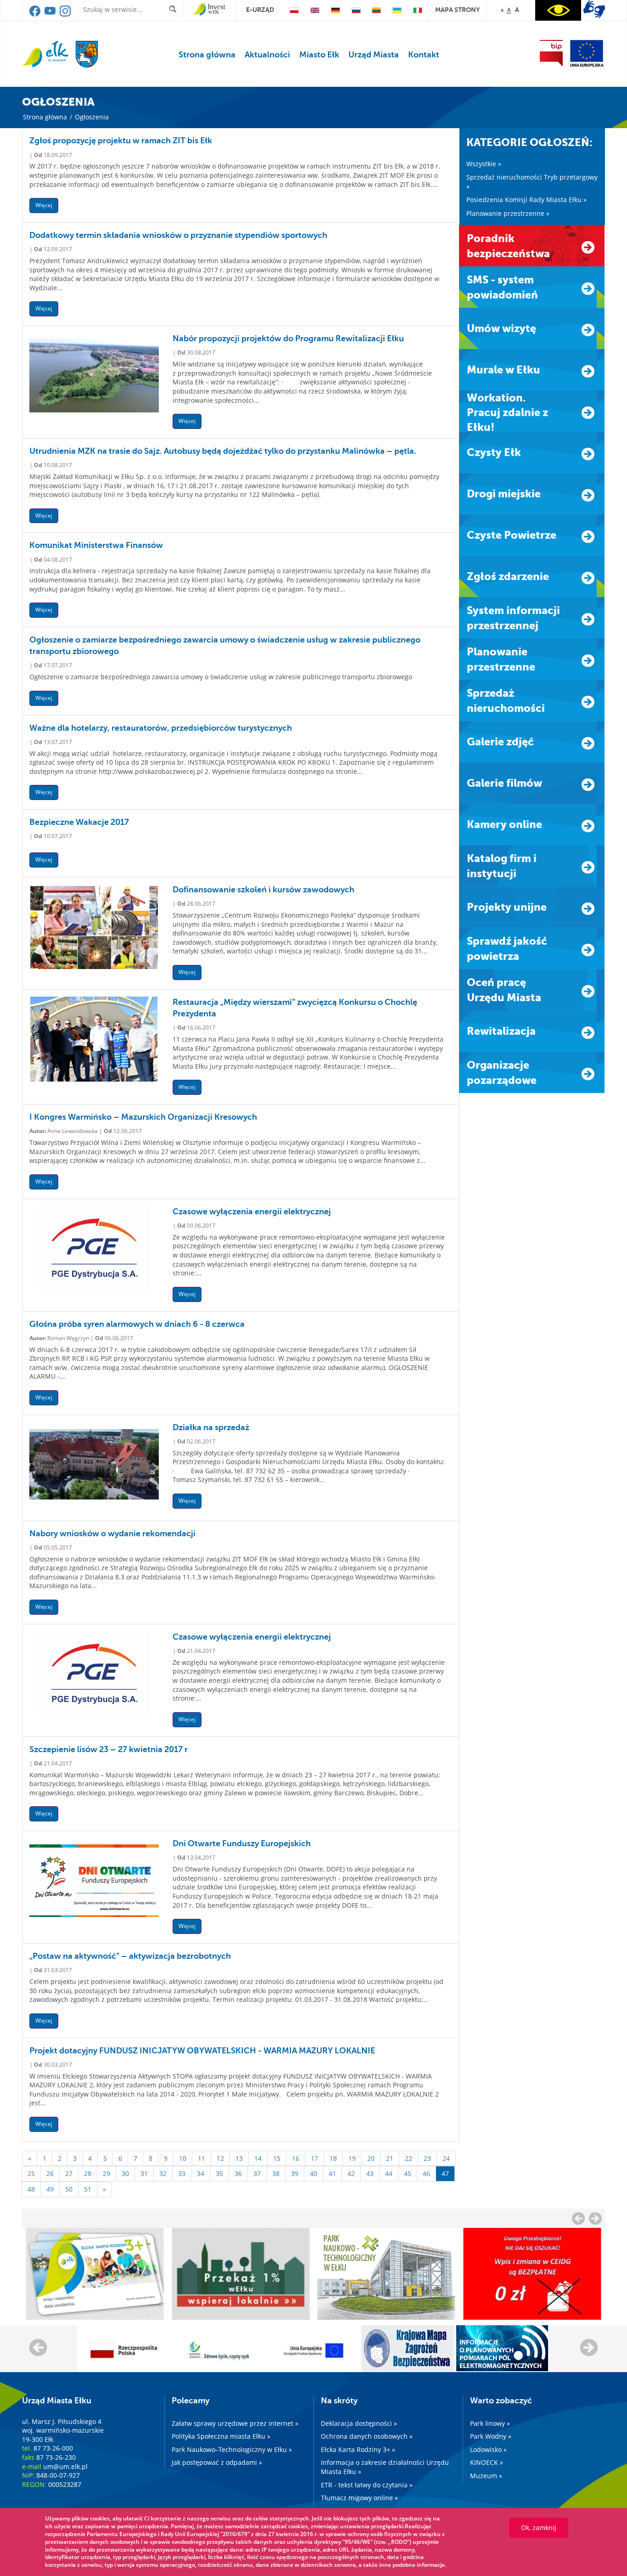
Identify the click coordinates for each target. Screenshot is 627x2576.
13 (239, 2158)
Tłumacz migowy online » (359, 2498)
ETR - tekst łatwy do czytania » (367, 2485)
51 (88, 2189)
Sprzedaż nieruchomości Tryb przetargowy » (532, 182)
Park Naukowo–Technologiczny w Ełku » (232, 2449)
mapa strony (457, 10)
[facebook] (36, 14)
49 (50, 2189)
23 (427, 2158)
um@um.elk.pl (65, 2466)
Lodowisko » (488, 2449)
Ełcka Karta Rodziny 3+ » (358, 2449)
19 (352, 2158)
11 (202, 2158)
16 (296, 2158)
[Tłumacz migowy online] (594, 9)
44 (389, 2173)
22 (409, 2158)
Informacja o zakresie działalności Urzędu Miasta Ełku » (385, 2467)
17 (314, 2158)
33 (182, 2173)
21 (390, 2158)
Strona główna (207, 55)
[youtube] (51, 14)
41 (332, 2173)
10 (183, 2158)
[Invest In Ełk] (210, 10)
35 (219, 2173)
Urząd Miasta (374, 55)
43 (370, 2173)
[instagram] (65, 14)
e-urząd (260, 10)
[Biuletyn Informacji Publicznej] (551, 53)
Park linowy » (490, 2423)
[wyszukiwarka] (175, 9)
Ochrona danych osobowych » (367, 2436)
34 (201, 2173)
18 (333, 2158)
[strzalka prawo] (578, 2218)
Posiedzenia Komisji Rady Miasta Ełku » (526, 200)
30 (125, 2173)
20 (371, 2158)
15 (277, 2158)
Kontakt (424, 55)
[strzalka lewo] (595, 2218)
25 (31, 2173)
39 (295, 2173)
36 (238, 2173)
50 (69, 2189)
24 (446, 2158)
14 (258, 2158)
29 (106, 2173)
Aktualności (267, 55)
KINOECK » (487, 2462)
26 (50, 2173)
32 (163, 2173)
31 (144, 2173)
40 (313, 2173)
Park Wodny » (491, 2436)
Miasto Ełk (319, 55)
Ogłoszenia (92, 117)
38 (276, 2173)
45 (408, 2173)
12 (220, 2158)
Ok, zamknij (539, 2528)
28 (88, 2173)
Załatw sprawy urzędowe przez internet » (235, 2423)
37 (257, 2173)
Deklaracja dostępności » (359, 2423)
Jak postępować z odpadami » (217, 2462)
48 (31, 2189)
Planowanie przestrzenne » (508, 213)
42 (351, 2173)
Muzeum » (486, 2476)
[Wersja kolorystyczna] (558, 10)
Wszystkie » (484, 164)
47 (445, 2173)
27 (69, 2173)
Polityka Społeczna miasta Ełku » (221, 2436)
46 (426, 2173)
